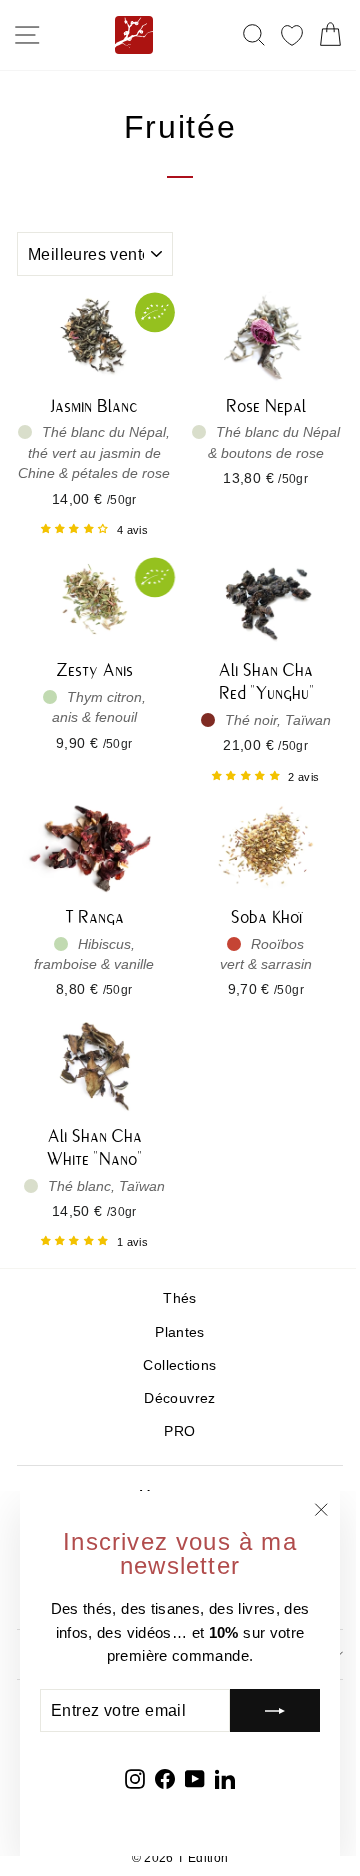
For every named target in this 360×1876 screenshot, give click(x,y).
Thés (179, 1298)
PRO (179, 1431)
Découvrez (179, 1398)
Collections (179, 1365)
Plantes (180, 1332)
